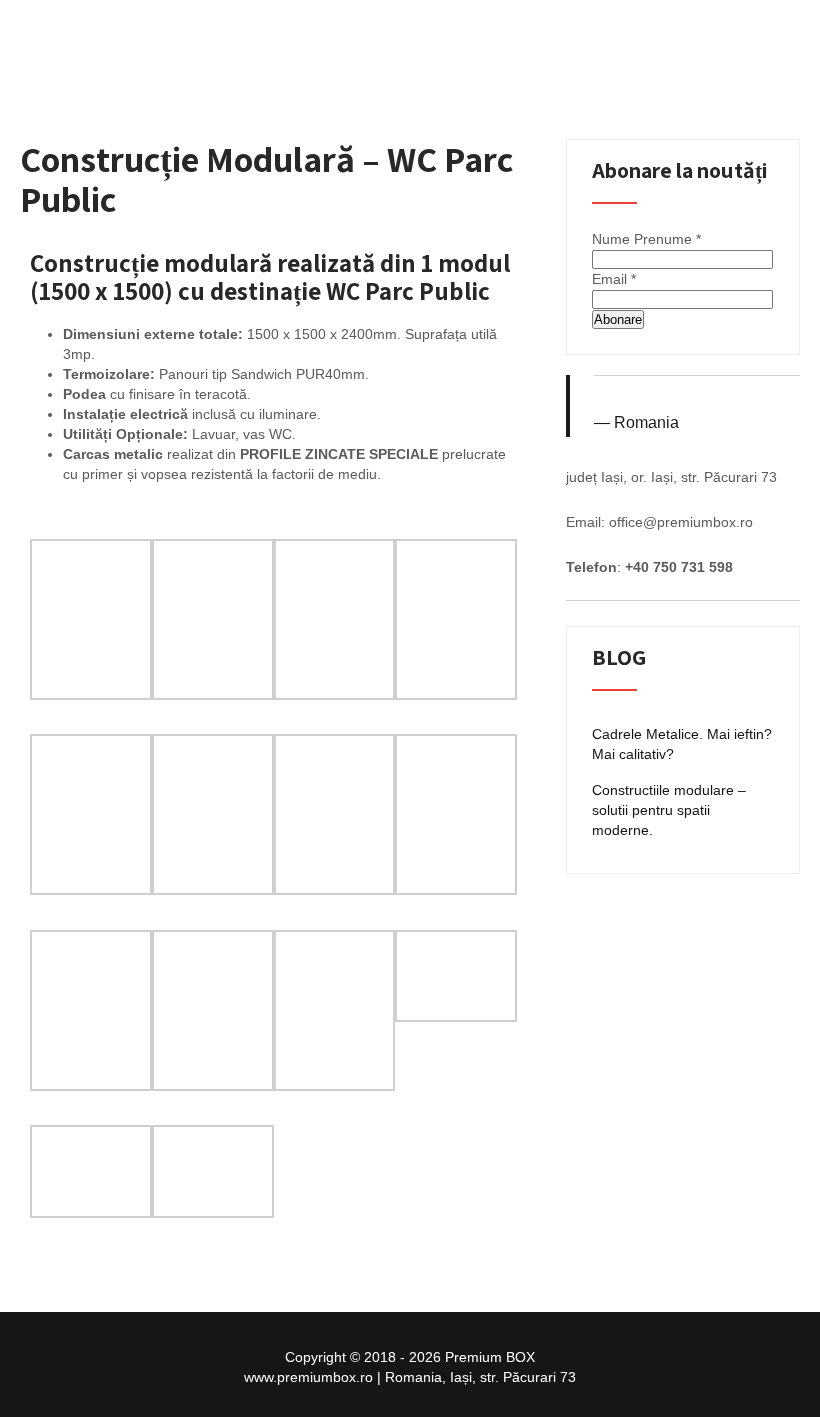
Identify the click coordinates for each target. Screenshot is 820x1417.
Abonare (618, 319)
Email (614, 279)
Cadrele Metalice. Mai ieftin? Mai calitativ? (682, 744)
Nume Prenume (646, 239)
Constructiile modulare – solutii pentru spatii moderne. (669, 810)
